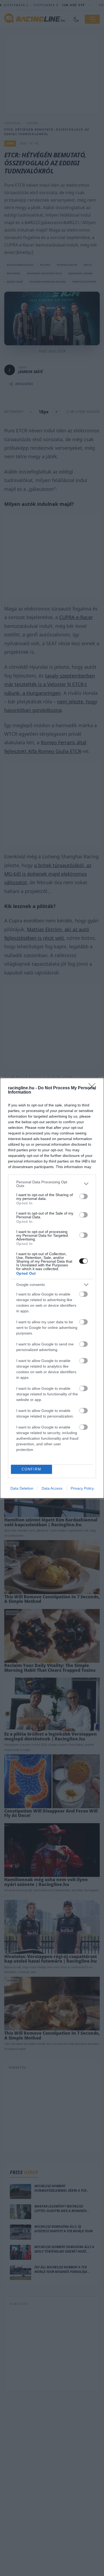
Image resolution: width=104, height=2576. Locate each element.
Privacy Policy (82, 1488)
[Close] (94, 1088)
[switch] (83, 1196)
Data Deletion (22, 1488)
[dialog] (52, 1288)
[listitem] (52, 1184)
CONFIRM (31, 1469)
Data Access (52, 1488)
